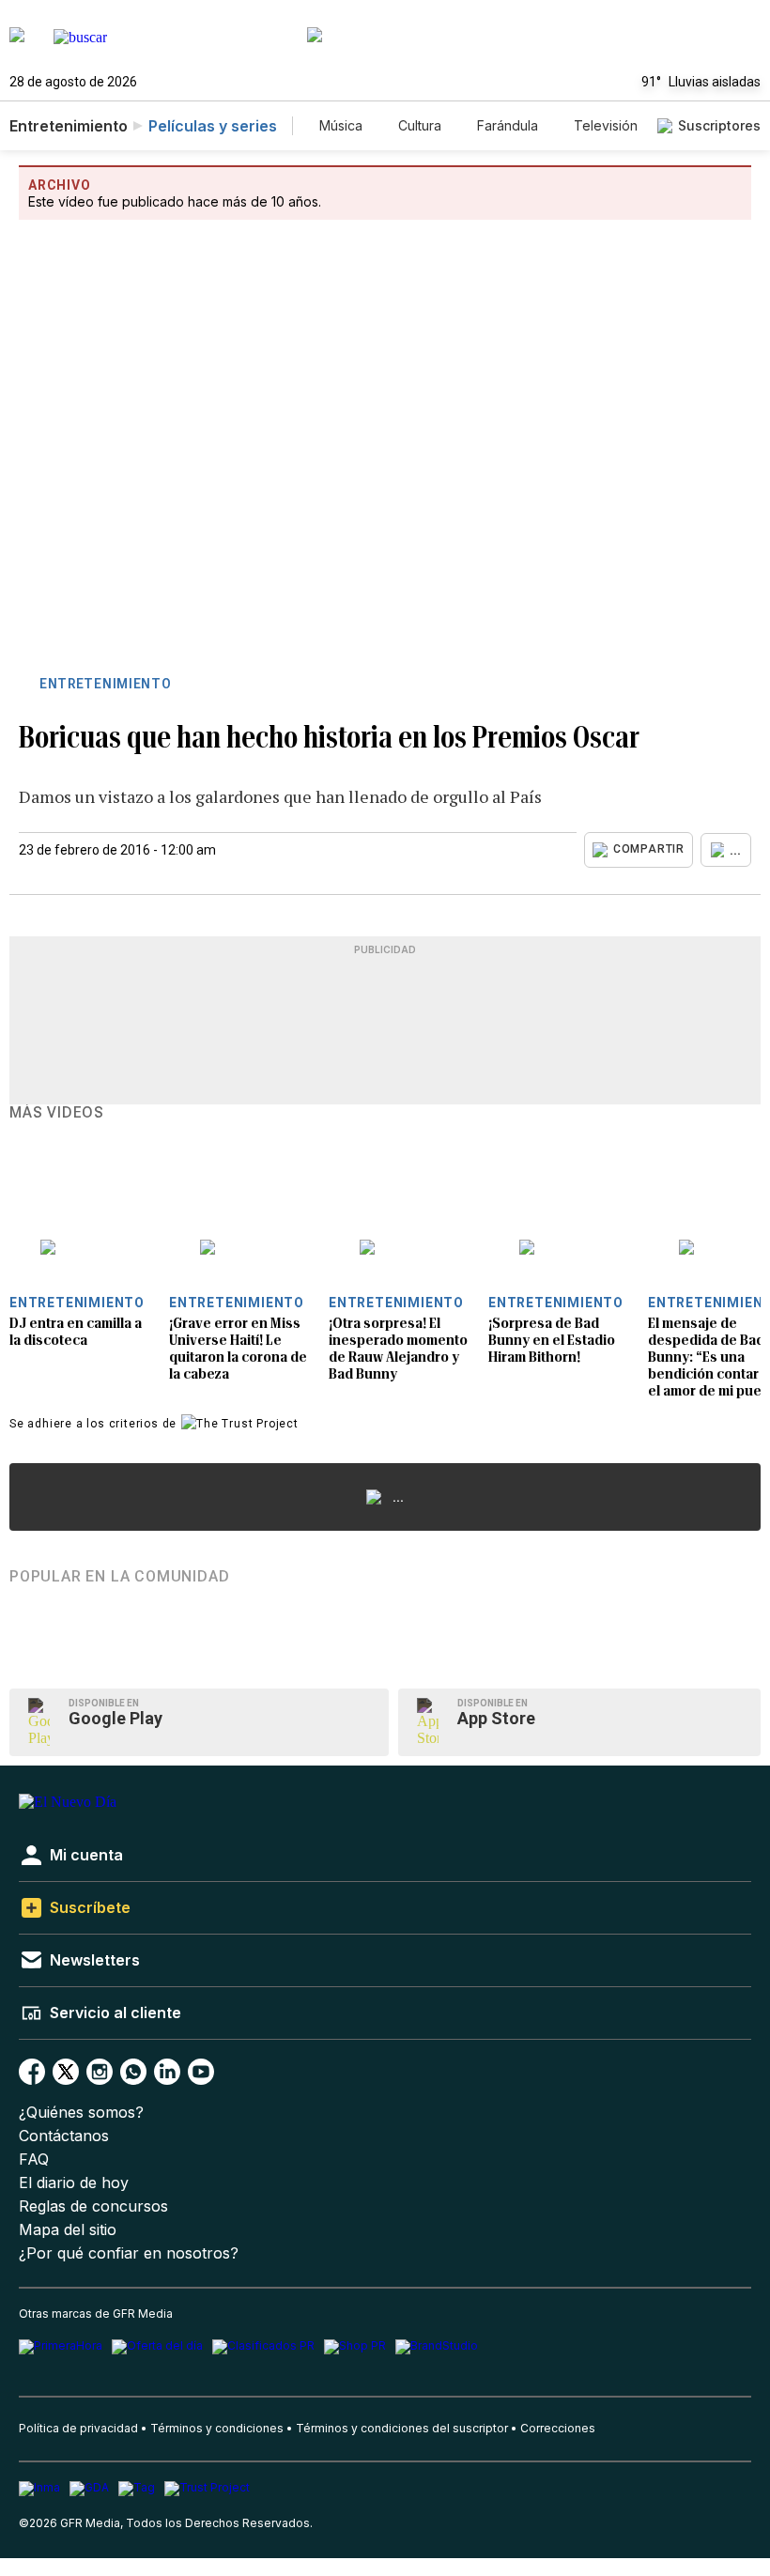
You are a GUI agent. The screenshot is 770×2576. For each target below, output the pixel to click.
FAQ (34, 2160)
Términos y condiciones (217, 2428)
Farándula (508, 125)
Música (341, 125)
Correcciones (558, 2428)
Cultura (420, 125)
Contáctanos (64, 2136)
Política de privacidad (78, 2428)
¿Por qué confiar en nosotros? (129, 2253)
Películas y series (213, 126)
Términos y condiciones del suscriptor (402, 2428)
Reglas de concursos (93, 2206)
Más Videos (57, 1113)
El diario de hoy (74, 2183)
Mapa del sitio (68, 2230)
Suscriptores (719, 125)
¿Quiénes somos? (81, 2113)
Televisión (606, 125)
